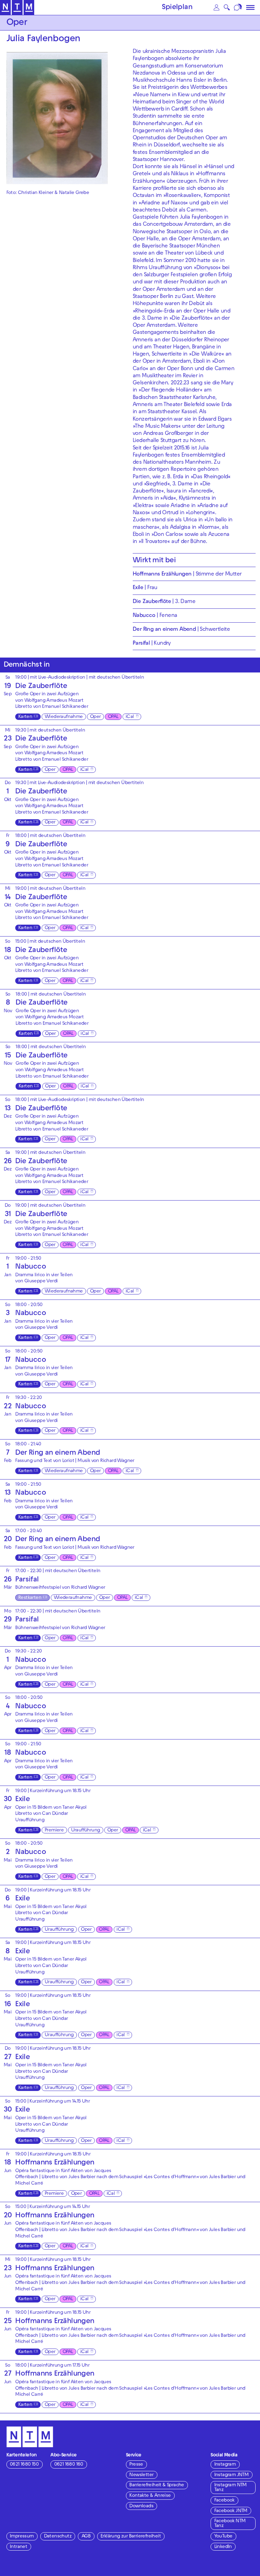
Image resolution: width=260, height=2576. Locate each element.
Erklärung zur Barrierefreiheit (131, 2537)
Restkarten (30, 1598)
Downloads (141, 2506)
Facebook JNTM (231, 2511)
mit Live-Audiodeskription (57, 678)
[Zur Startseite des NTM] (17, 8)
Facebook (224, 2501)
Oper (95, 717)
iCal (130, 717)
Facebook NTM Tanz (230, 2524)
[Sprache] (239, 7)
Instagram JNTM (232, 2475)
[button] (216, 7)
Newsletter (141, 2475)
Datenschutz (58, 2537)
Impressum (22, 2537)
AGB (86, 2537)
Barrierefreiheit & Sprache (157, 2485)
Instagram (225, 2465)
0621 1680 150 (24, 2465)
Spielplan (177, 8)
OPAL (113, 717)
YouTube (223, 2537)
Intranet (18, 2547)
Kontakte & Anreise (150, 2496)
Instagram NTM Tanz (231, 2488)
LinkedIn (223, 2547)
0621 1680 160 (69, 2465)
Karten (25, 717)
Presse (136, 2465)
